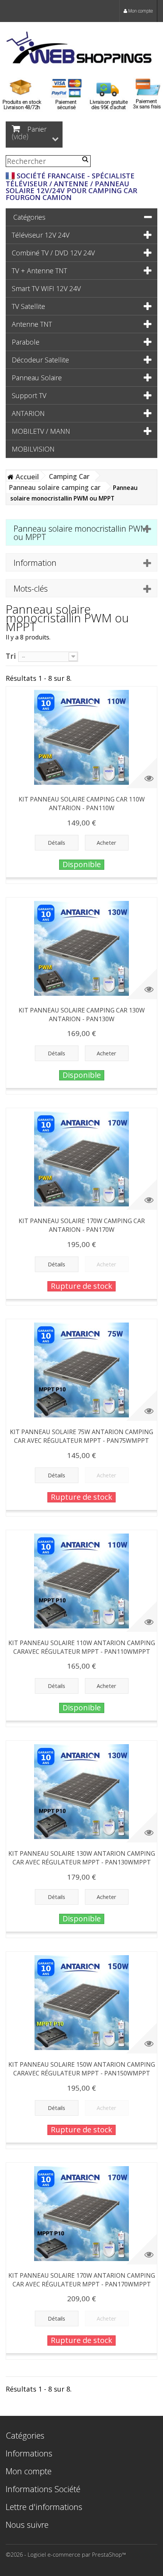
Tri (11, 656)
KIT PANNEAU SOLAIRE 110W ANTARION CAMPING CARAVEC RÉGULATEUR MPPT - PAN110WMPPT (82, 1647)
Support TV (29, 395)
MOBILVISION (33, 449)
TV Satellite (28, 306)
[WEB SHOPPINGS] (81, 49)
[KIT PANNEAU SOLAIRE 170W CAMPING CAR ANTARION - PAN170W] (81, 1159)
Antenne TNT (32, 324)
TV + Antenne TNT (39, 271)
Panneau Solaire (37, 378)
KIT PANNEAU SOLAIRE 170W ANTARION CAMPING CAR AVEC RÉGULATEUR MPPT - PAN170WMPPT (82, 2280)
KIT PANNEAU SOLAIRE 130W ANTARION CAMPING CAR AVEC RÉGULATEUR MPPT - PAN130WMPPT (82, 1858)
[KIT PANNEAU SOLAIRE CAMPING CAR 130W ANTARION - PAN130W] (81, 948)
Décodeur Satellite (40, 360)
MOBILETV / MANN (41, 431)
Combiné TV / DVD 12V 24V (53, 253)
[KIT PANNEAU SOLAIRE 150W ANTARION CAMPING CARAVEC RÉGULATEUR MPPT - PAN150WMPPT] (81, 2003)
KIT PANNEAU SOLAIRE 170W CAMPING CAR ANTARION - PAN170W (82, 1225)
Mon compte (140, 11)
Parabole (26, 342)
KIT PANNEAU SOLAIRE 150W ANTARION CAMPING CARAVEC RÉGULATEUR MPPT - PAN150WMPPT (82, 2069)
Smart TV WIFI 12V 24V (46, 288)
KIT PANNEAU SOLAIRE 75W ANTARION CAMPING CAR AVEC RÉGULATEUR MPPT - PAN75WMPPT (81, 1436)
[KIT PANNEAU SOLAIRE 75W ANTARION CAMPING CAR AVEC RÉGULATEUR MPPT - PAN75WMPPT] (81, 1370)
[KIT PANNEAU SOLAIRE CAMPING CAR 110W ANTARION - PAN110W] (81, 737)
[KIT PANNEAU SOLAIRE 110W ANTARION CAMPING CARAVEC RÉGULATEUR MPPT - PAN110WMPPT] (81, 1581)
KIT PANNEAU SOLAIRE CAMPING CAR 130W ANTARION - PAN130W (82, 1015)
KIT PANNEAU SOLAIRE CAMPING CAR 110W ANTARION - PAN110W (82, 804)
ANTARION (28, 413)
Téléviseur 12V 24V (41, 235)
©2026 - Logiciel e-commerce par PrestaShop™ (66, 2554)
